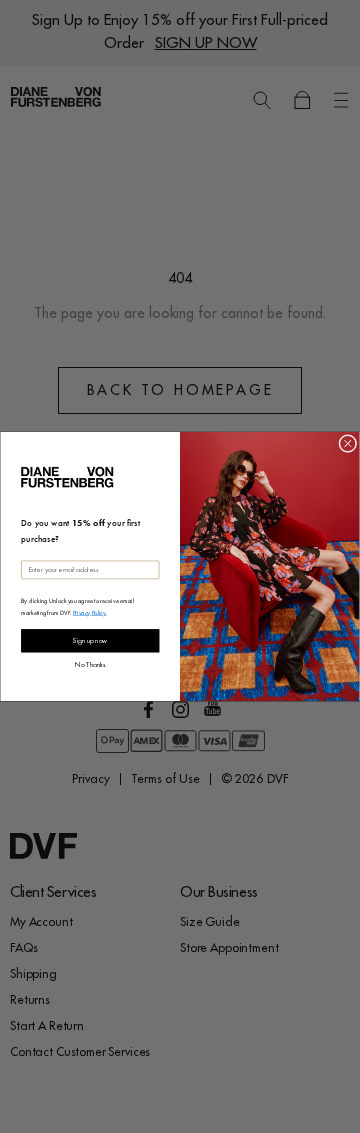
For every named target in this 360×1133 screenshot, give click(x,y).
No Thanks (89, 664)
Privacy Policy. (90, 612)
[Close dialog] (348, 444)
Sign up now (90, 641)
